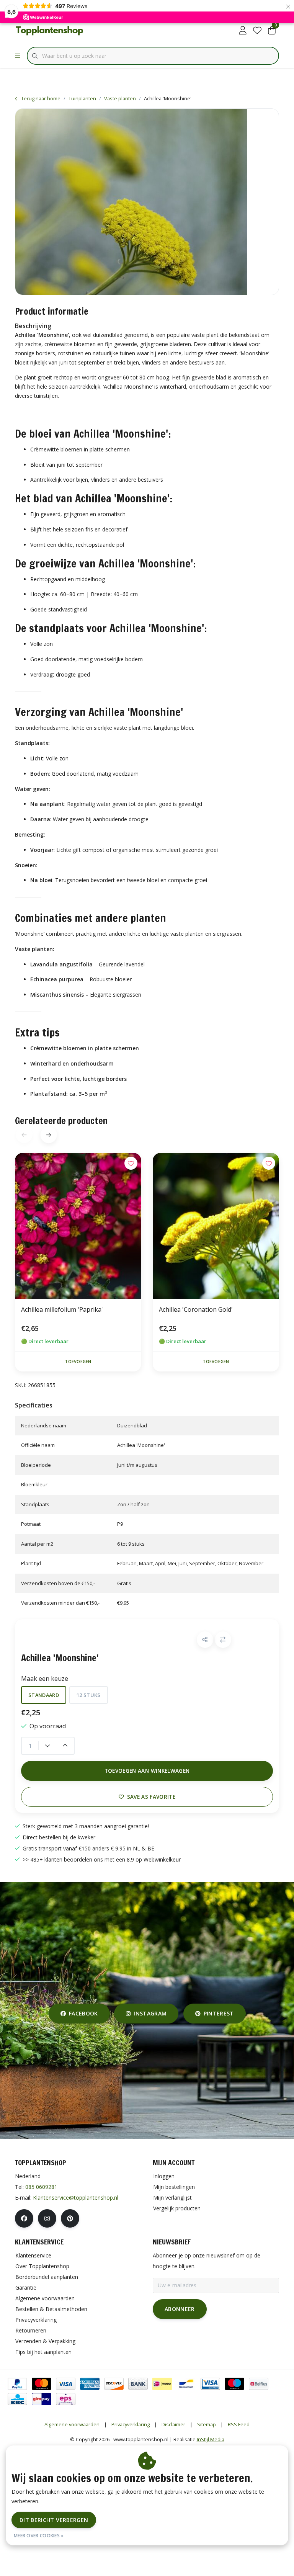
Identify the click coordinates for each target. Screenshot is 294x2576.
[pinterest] (70, 2218)
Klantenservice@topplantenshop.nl (76, 2198)
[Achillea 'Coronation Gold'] (216, 1226)
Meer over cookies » (39, 2536)
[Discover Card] (114, 2384)
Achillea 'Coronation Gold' (196, 1309)
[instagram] (47, 2218)
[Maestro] (234, 2384)
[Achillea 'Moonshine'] (147, 202)
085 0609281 (41, 2187)
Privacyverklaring (131, 2424)
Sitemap (207, 2424)
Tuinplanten (82, 98)
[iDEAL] (162, 2384)
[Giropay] (42, 2399)
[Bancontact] (186, 2384)
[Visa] (66, 2384)
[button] (205, 1640)
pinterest (218, 2013)
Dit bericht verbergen (54, 2520)
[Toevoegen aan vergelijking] (223, 1640)
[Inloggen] (243, 31)
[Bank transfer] (138, 2384)
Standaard (44, 1695)
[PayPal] (17, 2384)
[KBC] (17, 2399)
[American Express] (90, 2384)
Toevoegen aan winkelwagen (147, 1771)
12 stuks (89, 1695)
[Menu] (18, 56)
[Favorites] (257, 31)
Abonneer (180, 2309)
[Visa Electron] (210, 2384)
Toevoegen (78, 1361)
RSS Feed (239, 2424)
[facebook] (24, 2218)
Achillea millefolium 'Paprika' (62, 1309)
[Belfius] (259, 2384)
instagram (150, 2013)
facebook (83, 2013)
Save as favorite (151, 1797)
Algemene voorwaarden (72, 2424)
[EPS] (66, 2399)
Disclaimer (173, 2424)
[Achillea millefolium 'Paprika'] (78, 1226)
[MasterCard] (42, 2384)
